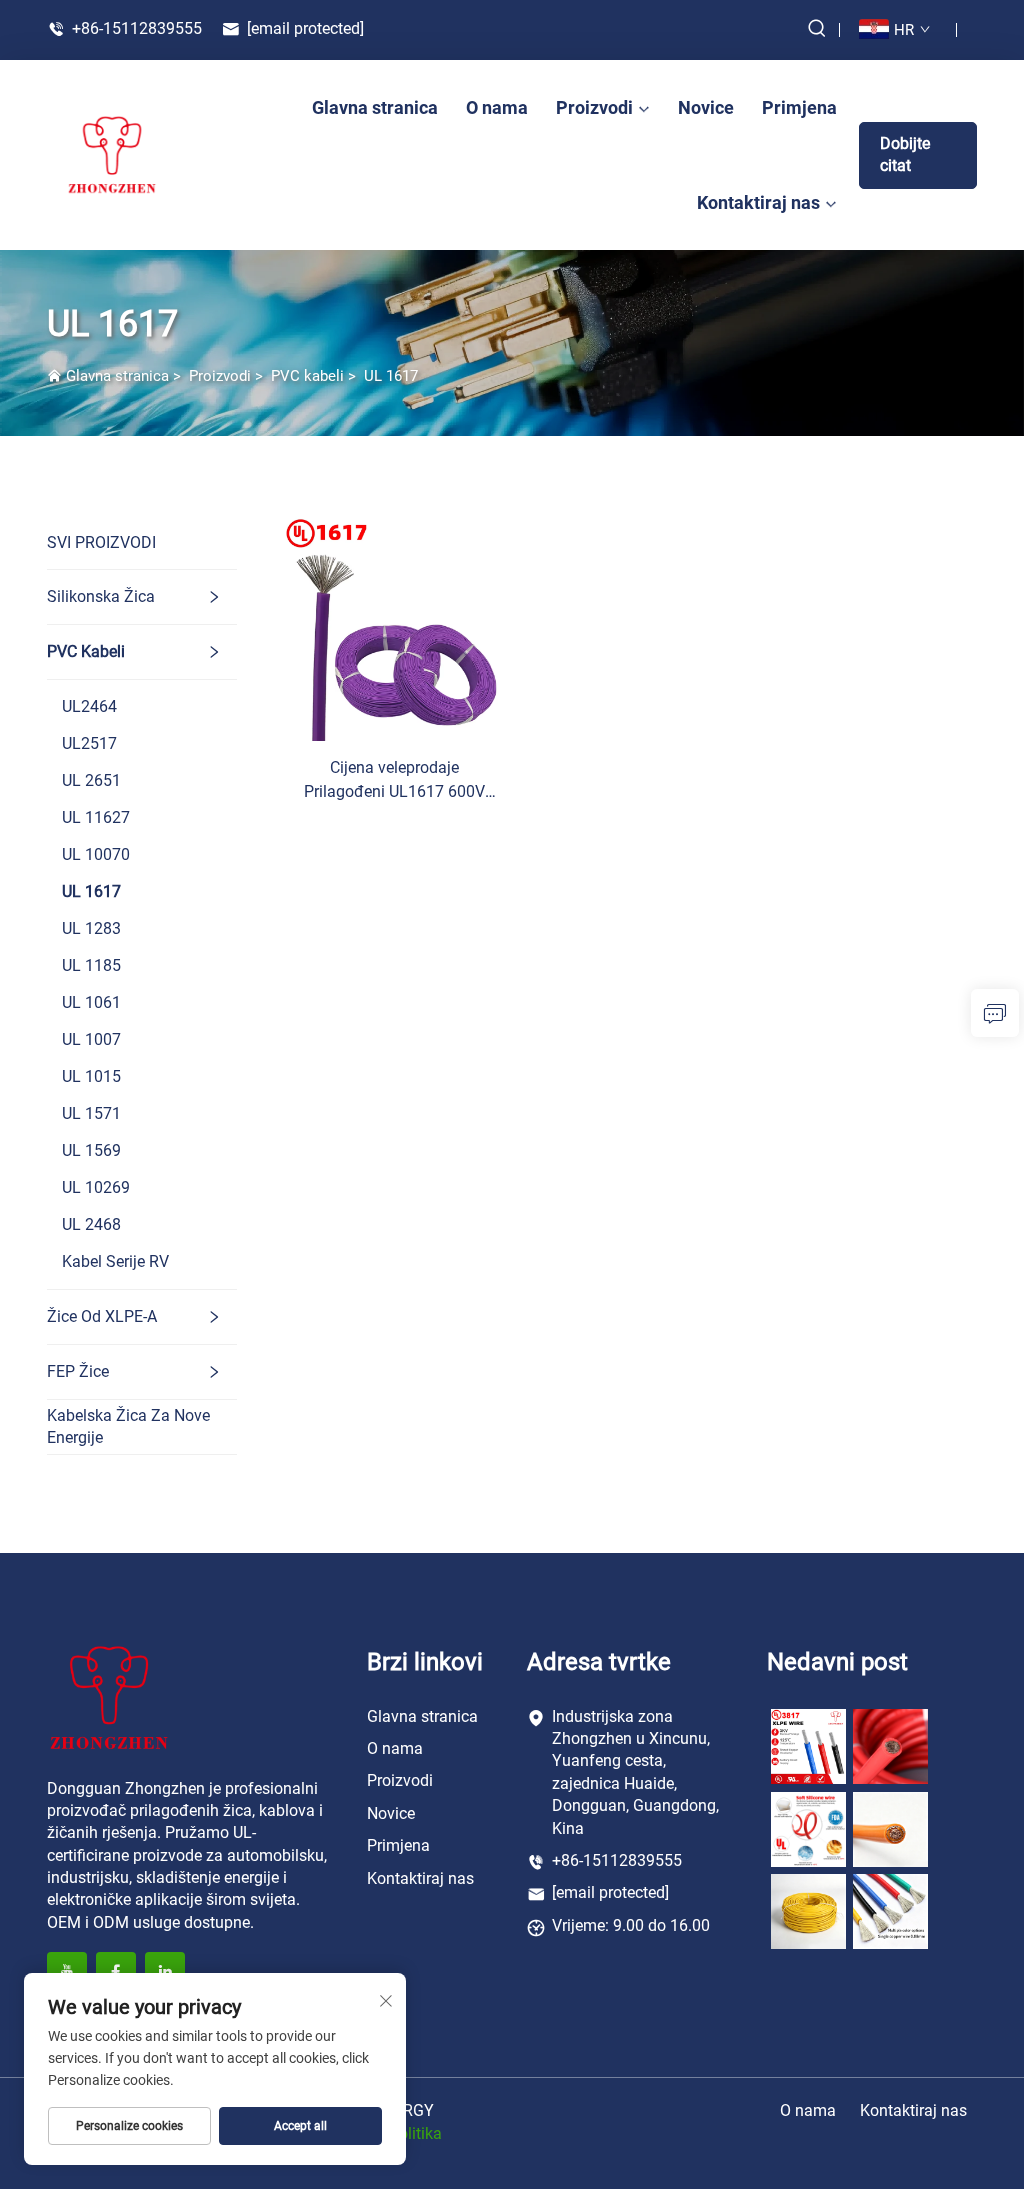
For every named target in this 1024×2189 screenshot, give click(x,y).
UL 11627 (96, 817)
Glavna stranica (375, 107)
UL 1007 (91, 1039)
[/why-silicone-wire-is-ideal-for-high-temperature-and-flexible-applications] (890, 1910)
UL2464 (89, 706)
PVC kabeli (307, 376)
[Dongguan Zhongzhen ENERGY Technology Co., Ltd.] (112, 155)
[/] (109, 1696)
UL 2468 (91, 1224)
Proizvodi (594, 107)
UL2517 (89, 743)
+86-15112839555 (135, 28)
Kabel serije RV (115, 1261)
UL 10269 (96, 1187)
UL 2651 (91, 780)
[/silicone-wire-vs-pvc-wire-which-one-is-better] (808, 1910)
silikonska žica (101, 596)
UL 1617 (391, 376)
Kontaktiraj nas (758, 202)
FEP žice (78, 1371)
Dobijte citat (905, 154)
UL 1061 (91, 1002)
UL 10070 (96, 854)
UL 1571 (91, 1113)
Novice (706, 107)
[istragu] (995, 1013)
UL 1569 (91, 1150)
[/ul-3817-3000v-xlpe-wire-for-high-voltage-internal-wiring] (808, 1745)
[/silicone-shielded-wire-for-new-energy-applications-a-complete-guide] (890, 1828)
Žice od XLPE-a (102, 1316)
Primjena (799, 107)
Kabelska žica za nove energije (128, 1426)
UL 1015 (91, 1076)
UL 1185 (91, 965)
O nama (497, 107)
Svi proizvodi (101, 542)
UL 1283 (91, 928)
